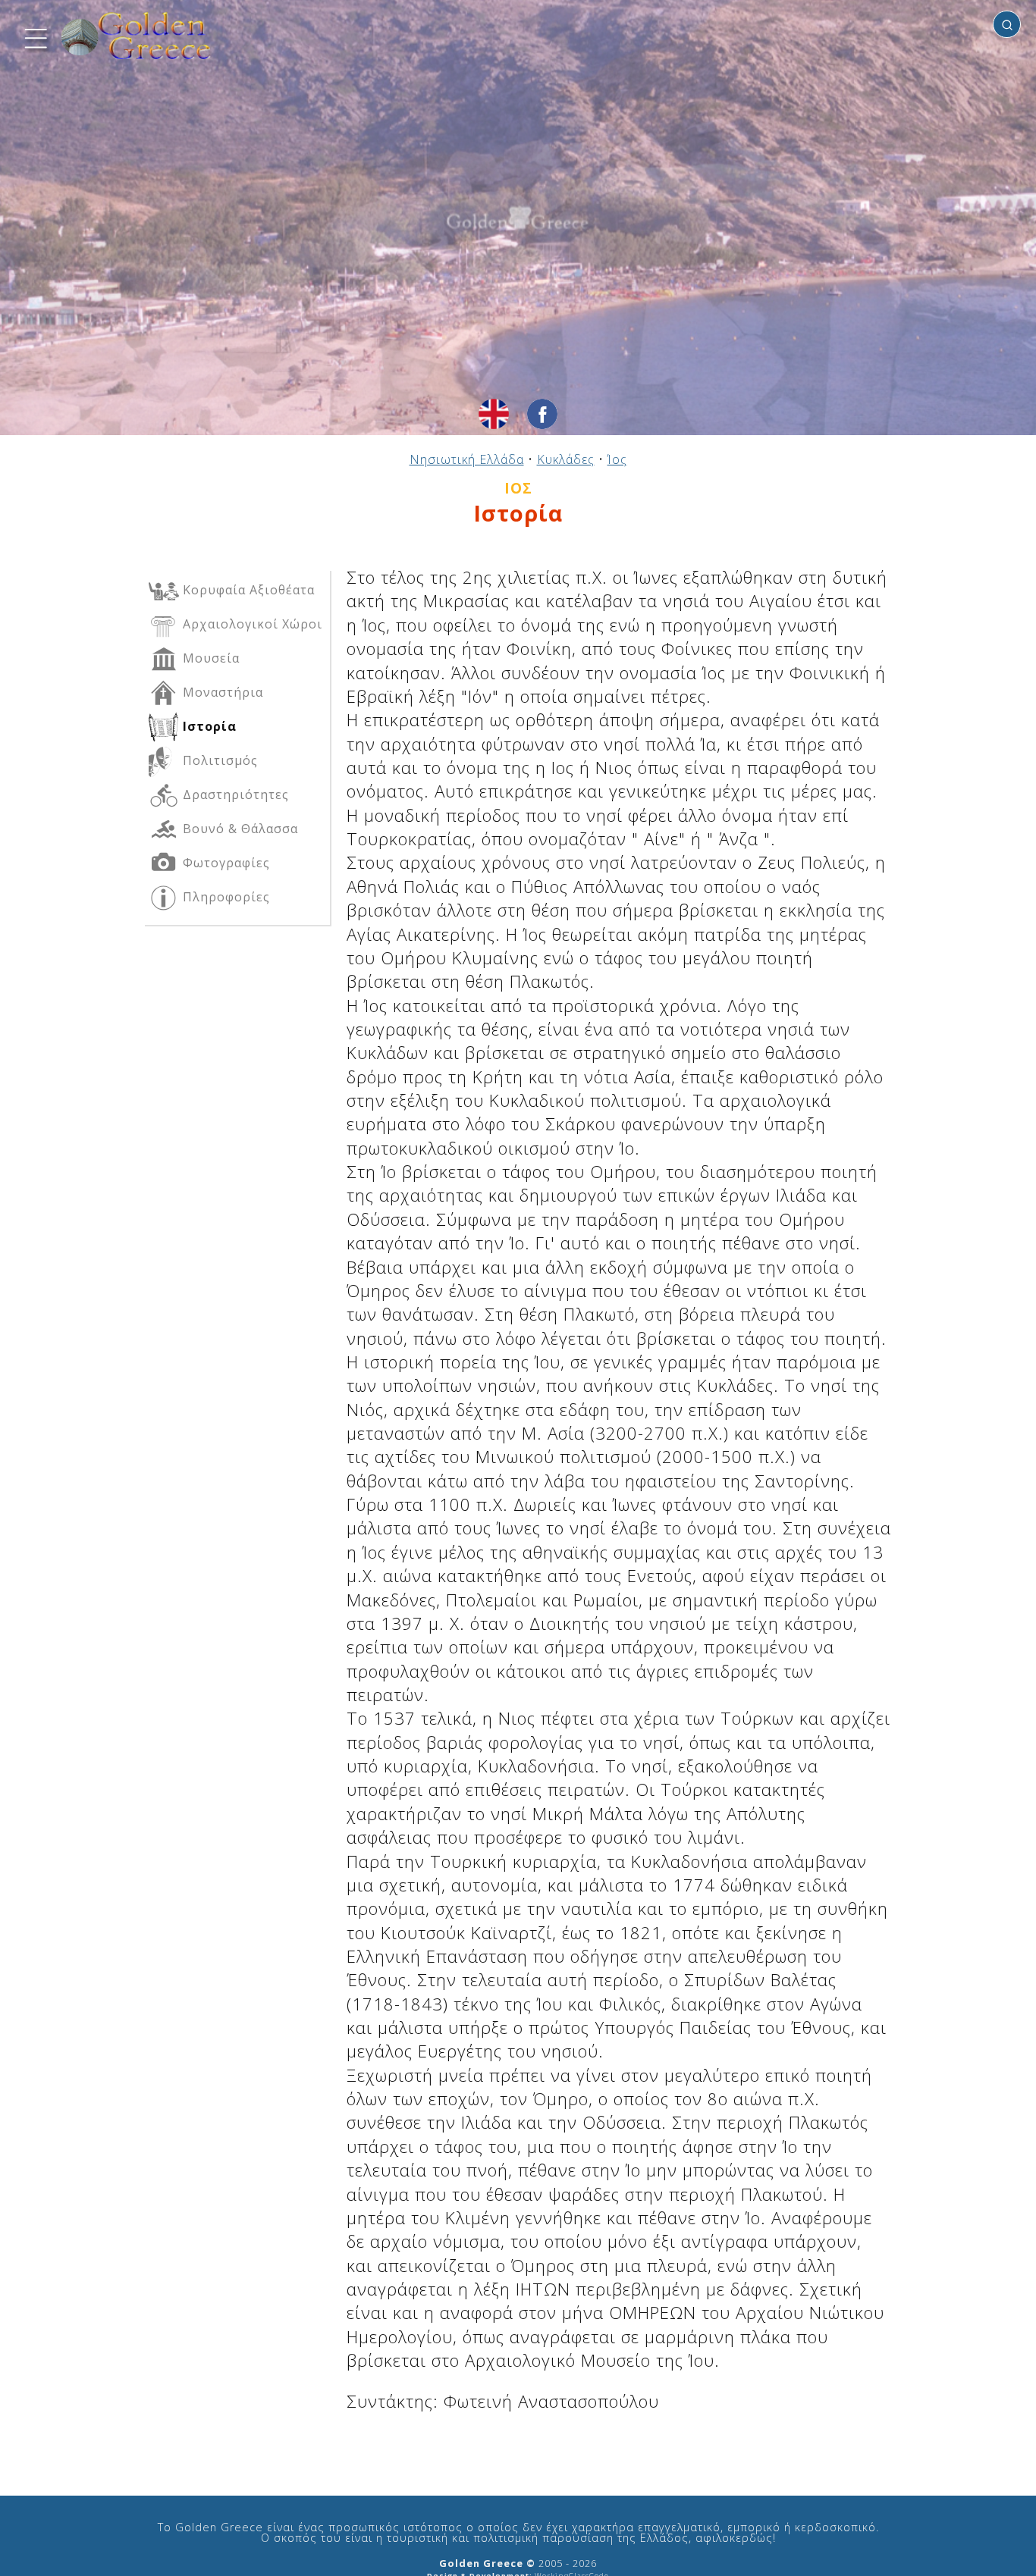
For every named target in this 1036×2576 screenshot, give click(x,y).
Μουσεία (209, 658)
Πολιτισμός (218, 760)
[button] (34, 36)
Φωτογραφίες (224, 863)
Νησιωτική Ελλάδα (467, 459)
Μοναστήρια (221, 692)
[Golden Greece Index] (137, 36)
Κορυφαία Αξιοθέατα (247, 590)
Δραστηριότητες (234, 794)
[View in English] (494, 414)
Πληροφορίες (224, 897)
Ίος (617, 459)
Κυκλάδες (566, 459)
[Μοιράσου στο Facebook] (542, 414)
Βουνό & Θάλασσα (239, 829)
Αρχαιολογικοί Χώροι (251, 624)
